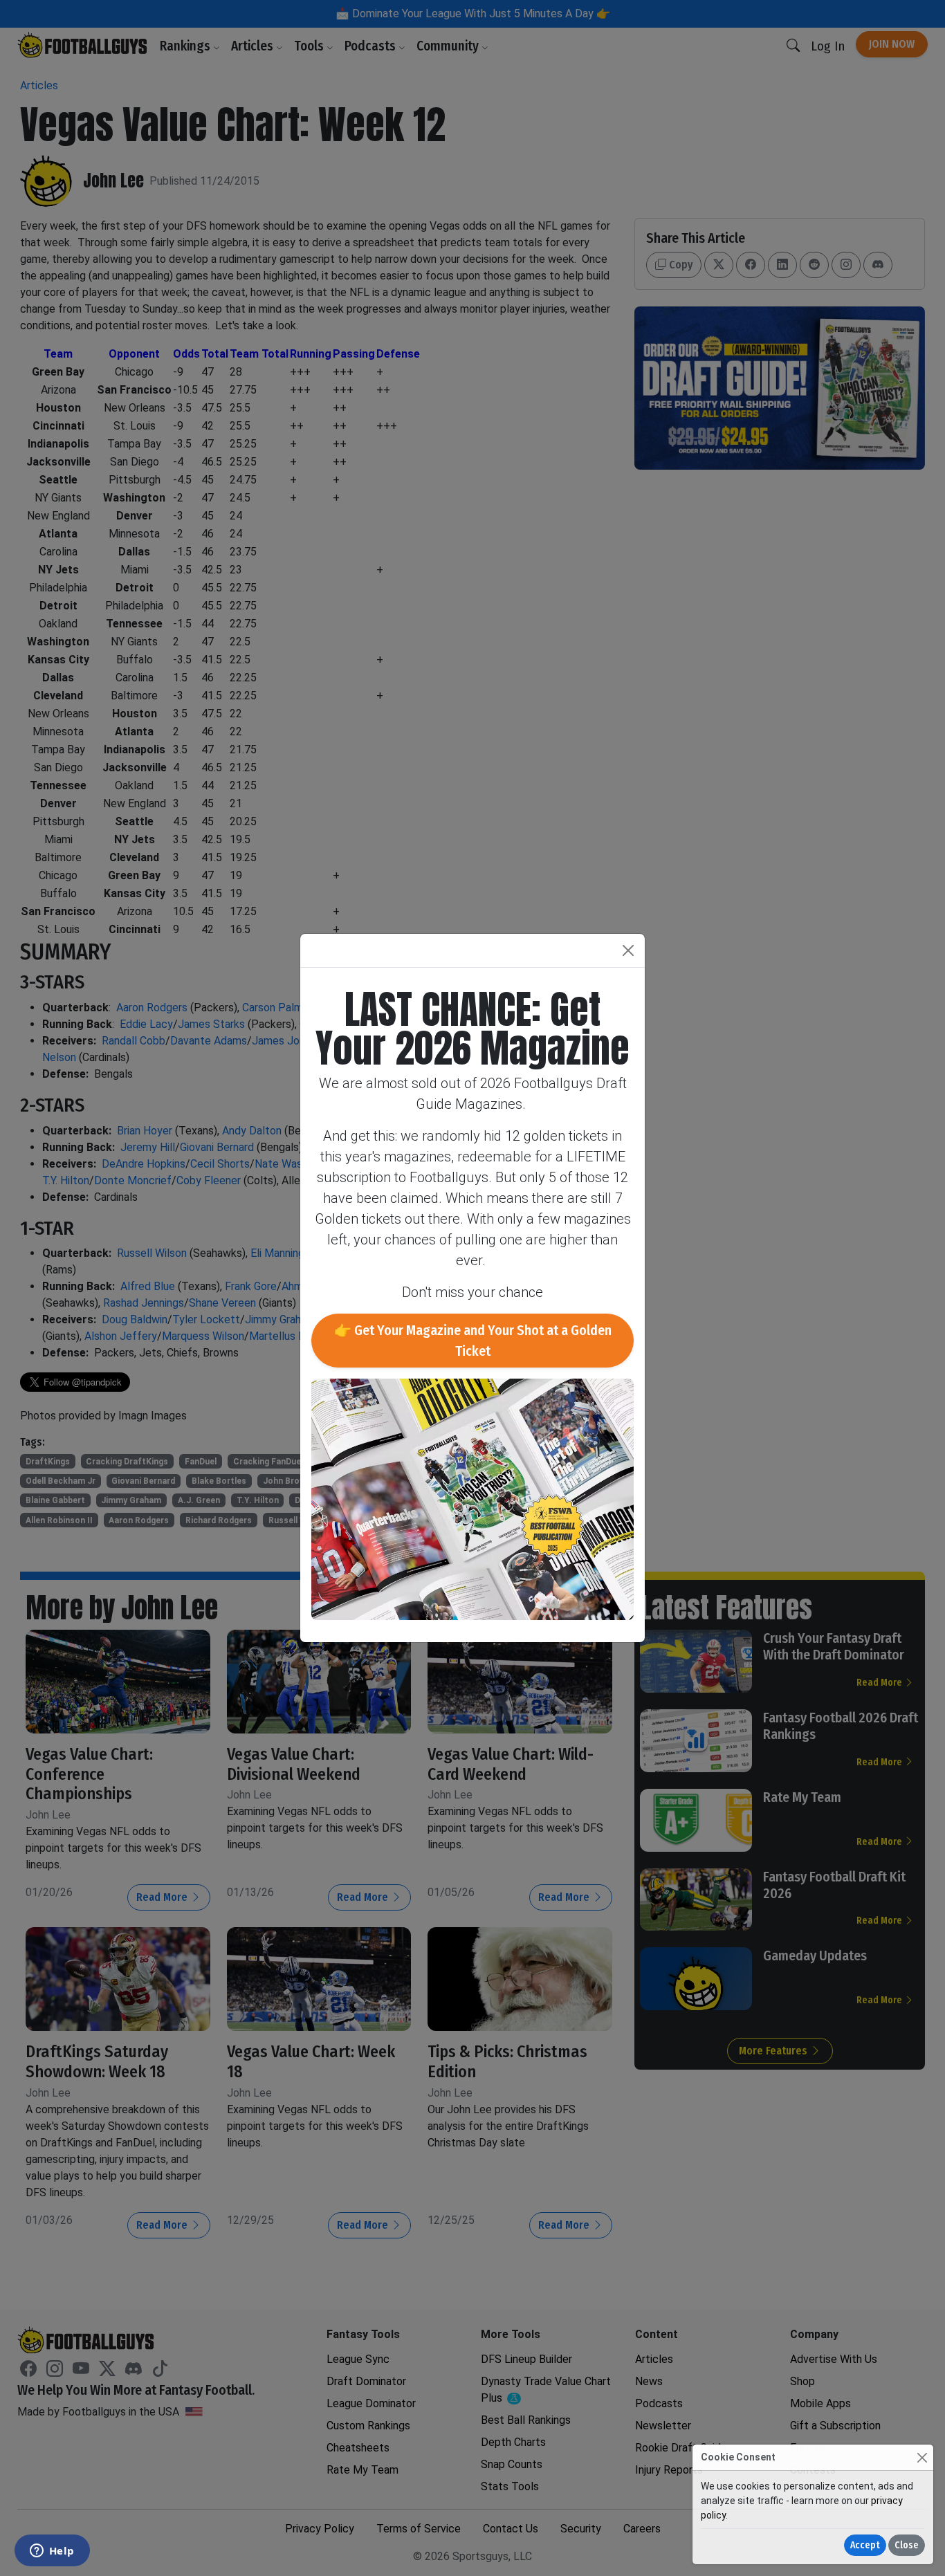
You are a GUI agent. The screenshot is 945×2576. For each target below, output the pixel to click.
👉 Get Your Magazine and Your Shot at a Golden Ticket (473, 1341)
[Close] (922, 2457)
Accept (865, 2545)
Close (907, 2545)
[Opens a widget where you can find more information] (52, 2552)
